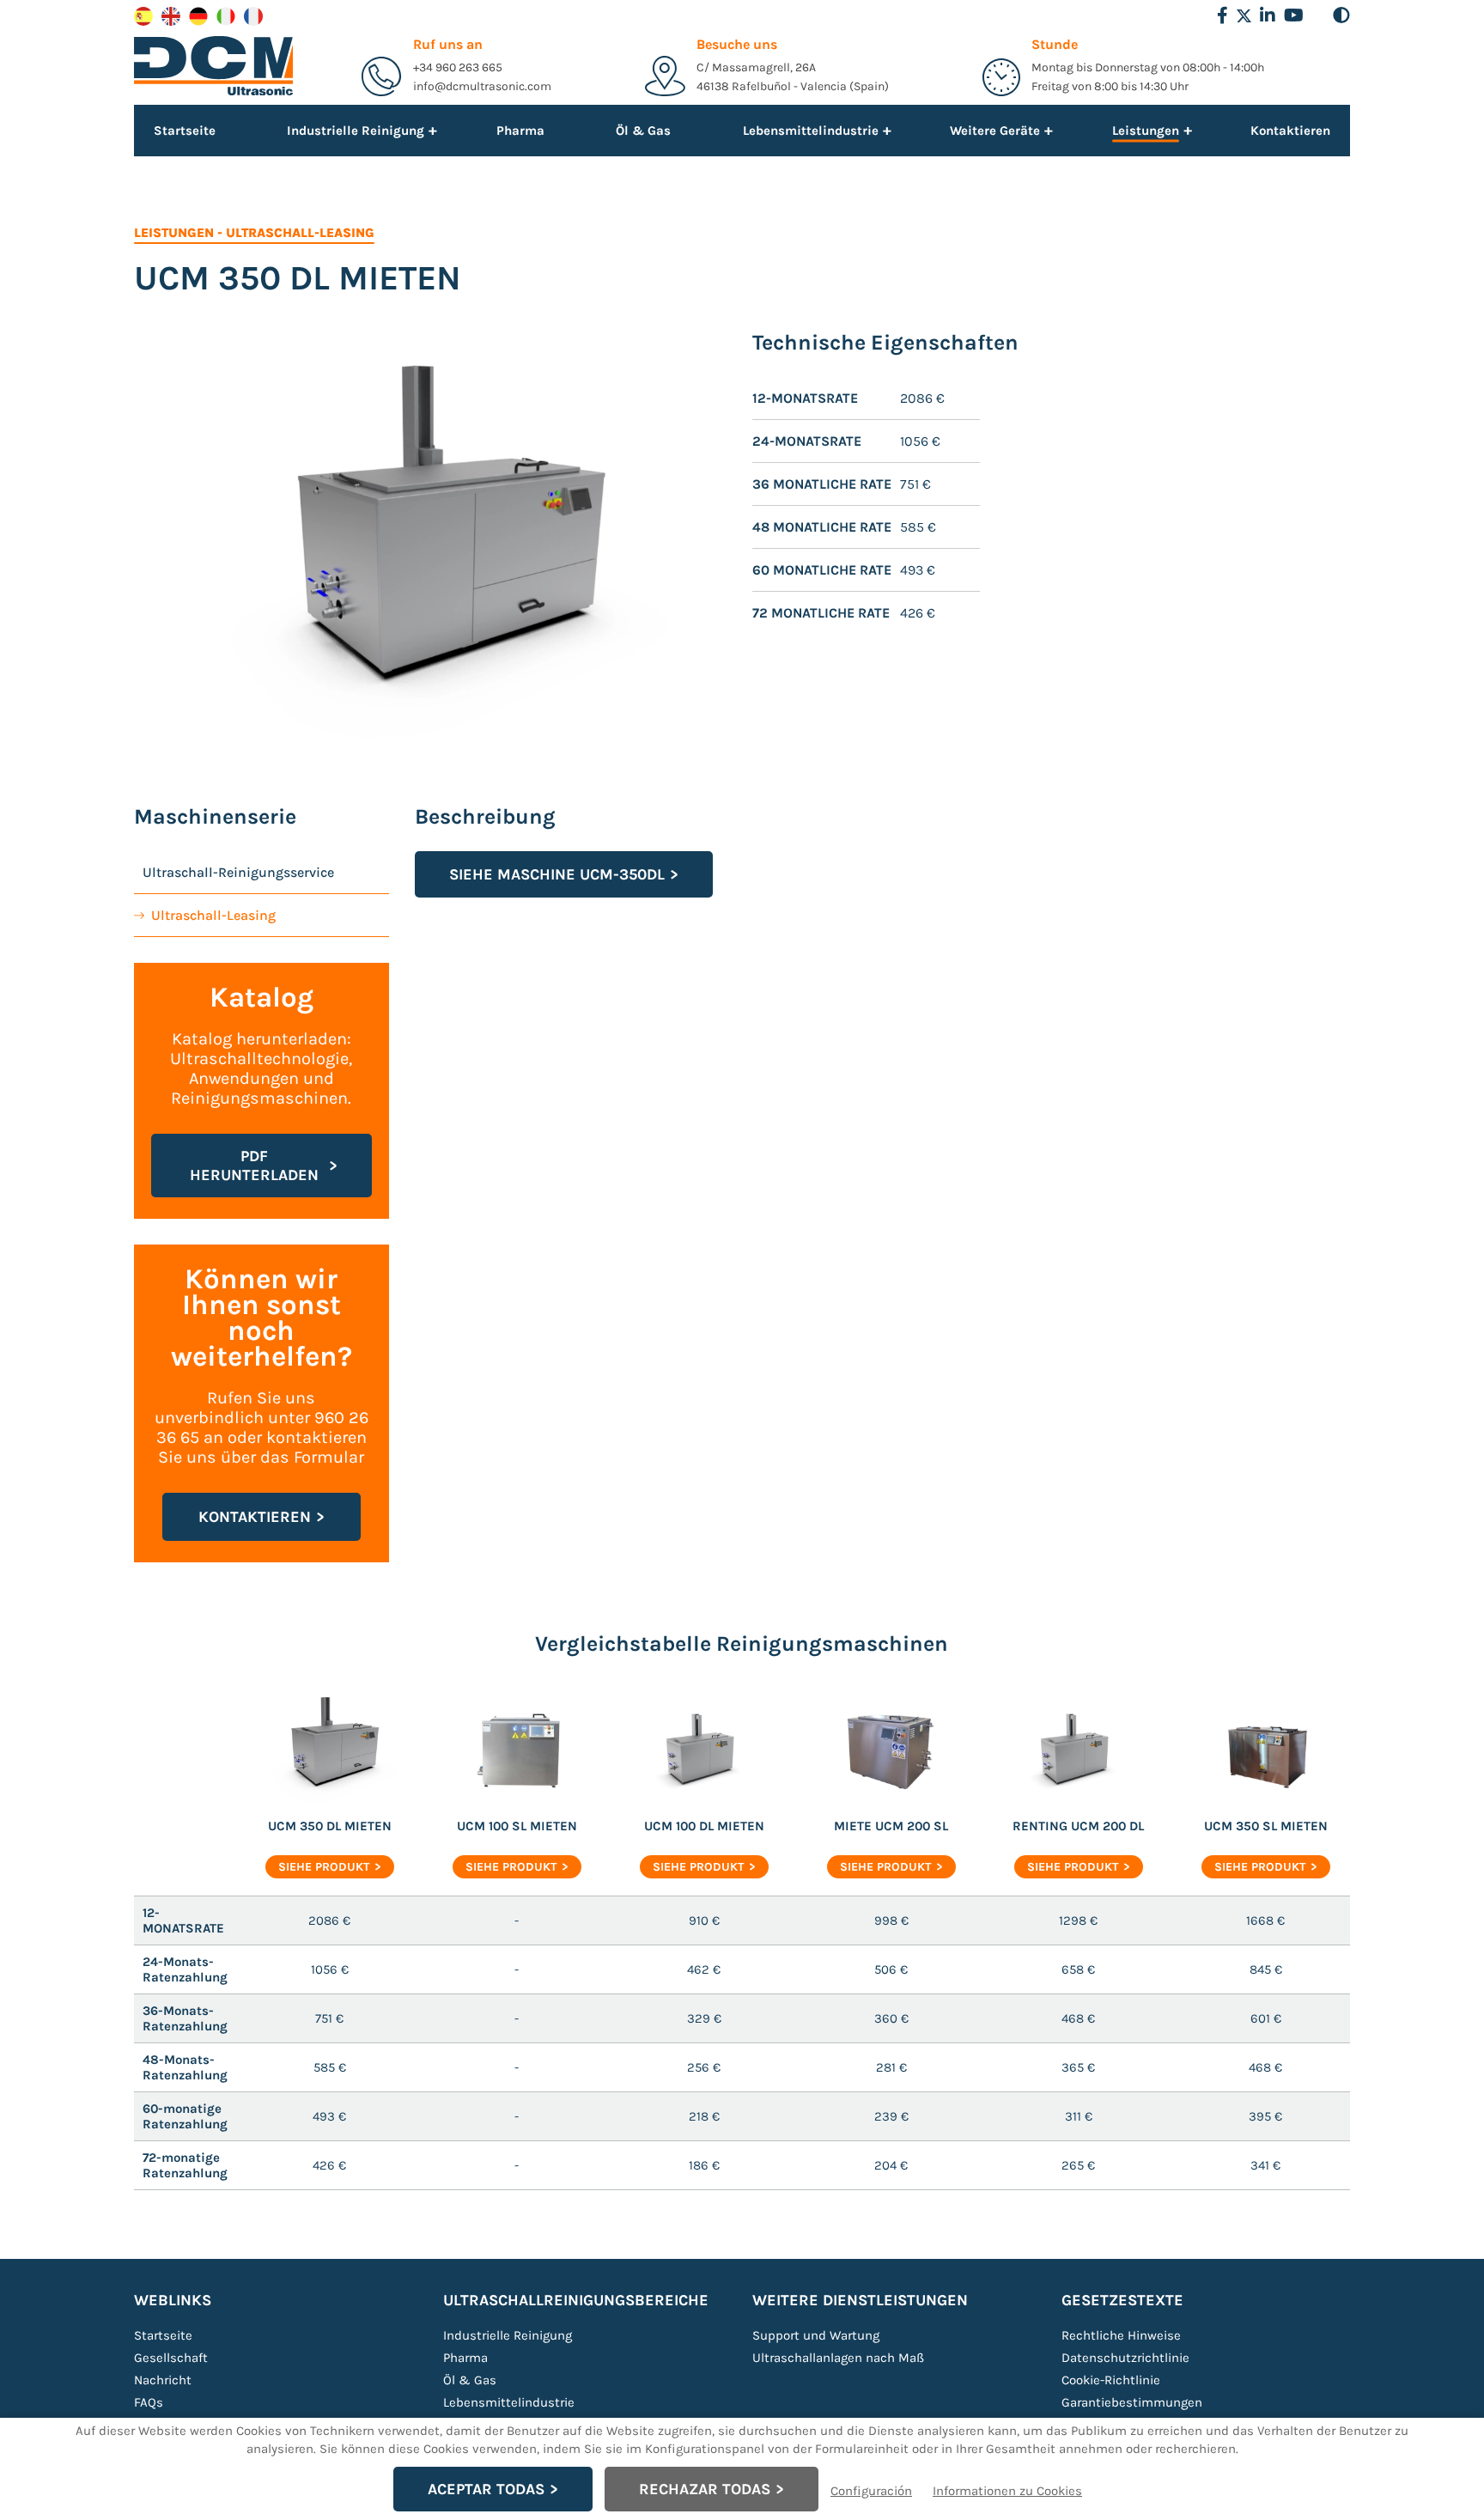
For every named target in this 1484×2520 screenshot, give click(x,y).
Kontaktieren (1290, 131)
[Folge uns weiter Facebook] (1222, 15)
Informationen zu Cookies (1007, 2491)
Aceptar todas (486, 2489)
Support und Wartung (816, 2335)
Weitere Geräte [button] (995, 130)
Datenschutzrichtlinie (1125, 2358)
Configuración (871, 2491)
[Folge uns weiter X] (1244, 16)
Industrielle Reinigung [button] (356, 130)
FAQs (149, 2402)
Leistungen (174, 233)
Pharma (520, 131)
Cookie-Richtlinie (1111, 2380)
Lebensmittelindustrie (509, 2402)
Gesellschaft (171, 2358)
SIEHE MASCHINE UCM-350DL (557, 874)
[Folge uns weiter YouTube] (1294, 15)
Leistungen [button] (1146, 132)
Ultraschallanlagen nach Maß (838, 2358)
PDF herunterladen (254, 1166)
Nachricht (163, 2380)
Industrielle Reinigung (508, 2335)
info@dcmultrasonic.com (482, 86)
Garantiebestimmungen (1132, 2402)
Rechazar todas (705, 2489)
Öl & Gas (643, 131)
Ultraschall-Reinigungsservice (238, 872)
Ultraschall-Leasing (300, 233)
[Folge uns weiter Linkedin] (1268, 15)
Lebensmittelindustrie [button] (811, 130)
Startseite (185, 131)
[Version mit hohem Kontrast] (1341, 15)
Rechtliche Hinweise (1121, 2335)
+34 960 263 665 (458, 67)
